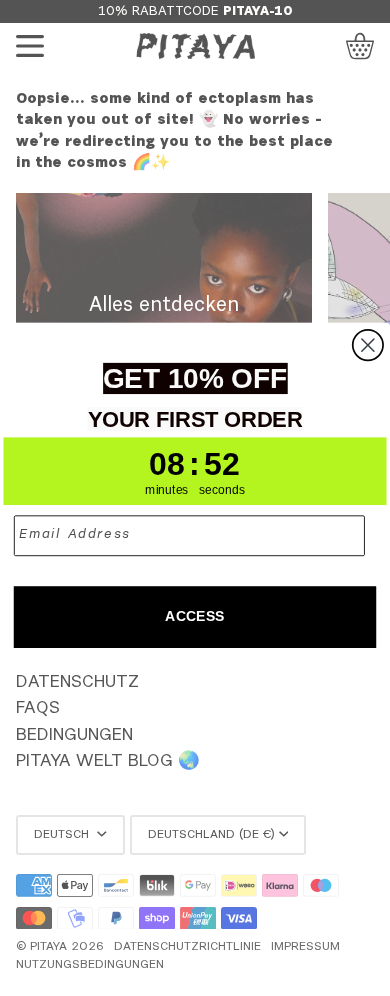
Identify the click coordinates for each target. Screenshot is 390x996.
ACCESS (195, 616)
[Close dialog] (368, 344)
